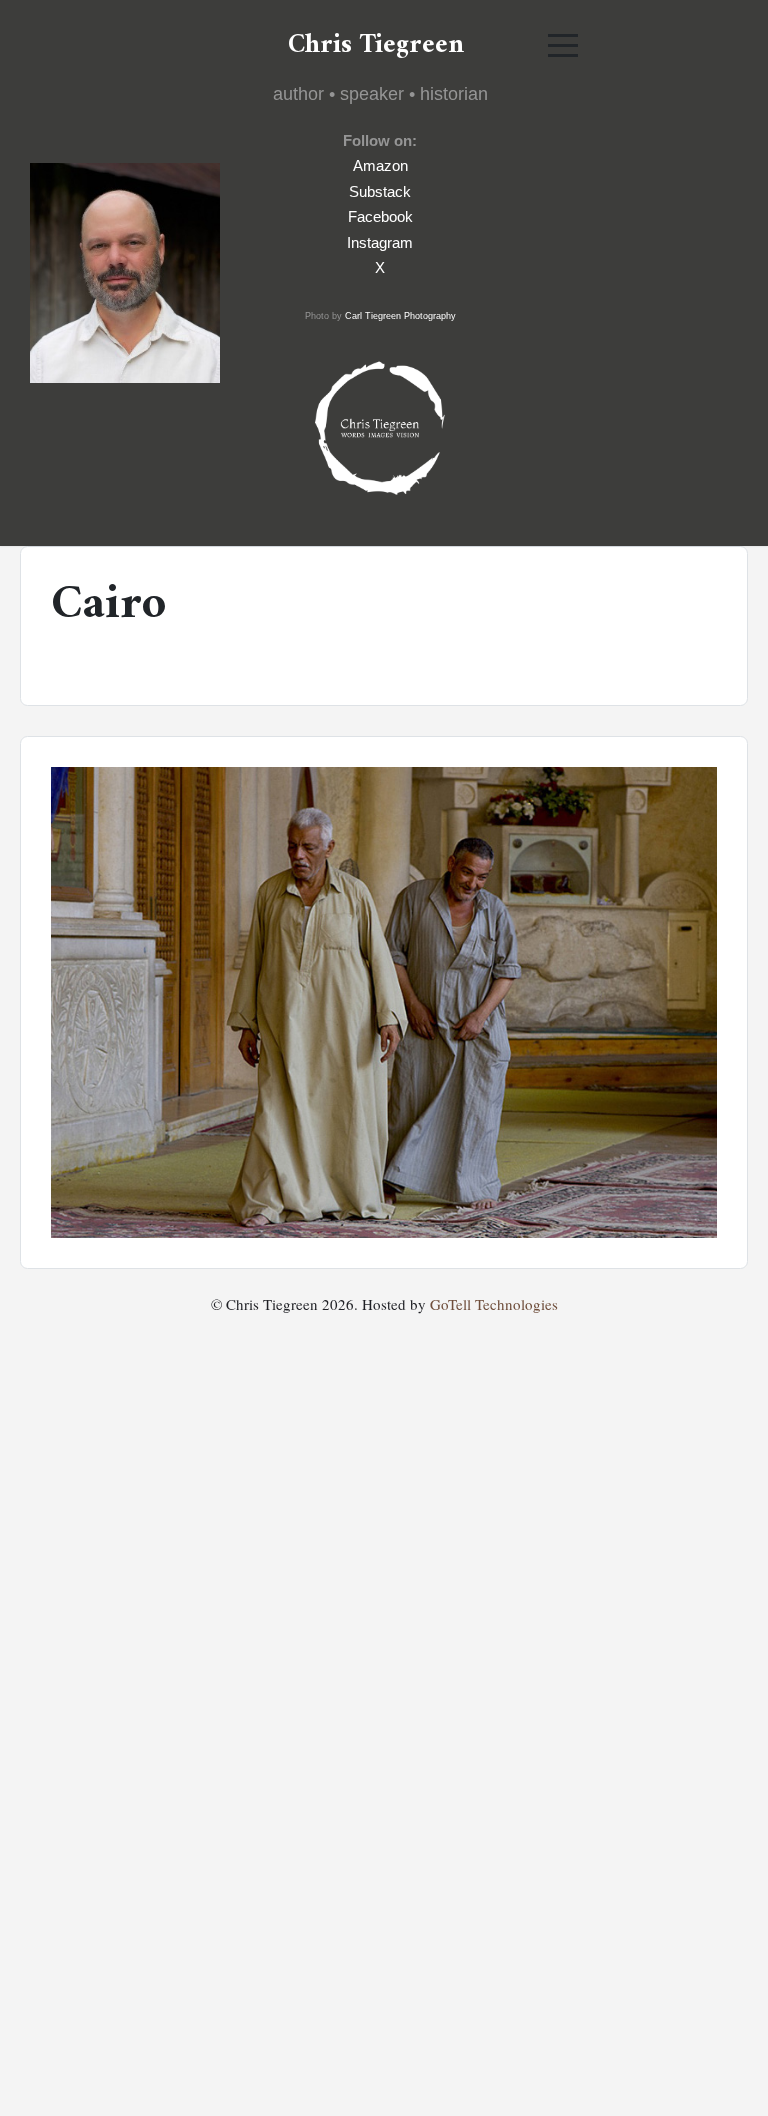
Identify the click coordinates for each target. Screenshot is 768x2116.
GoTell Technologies (494, 1304)
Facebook (380, 216)
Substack (380, 191)
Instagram (380, 242)
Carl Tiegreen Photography (400, 316)
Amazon (380, 165)
